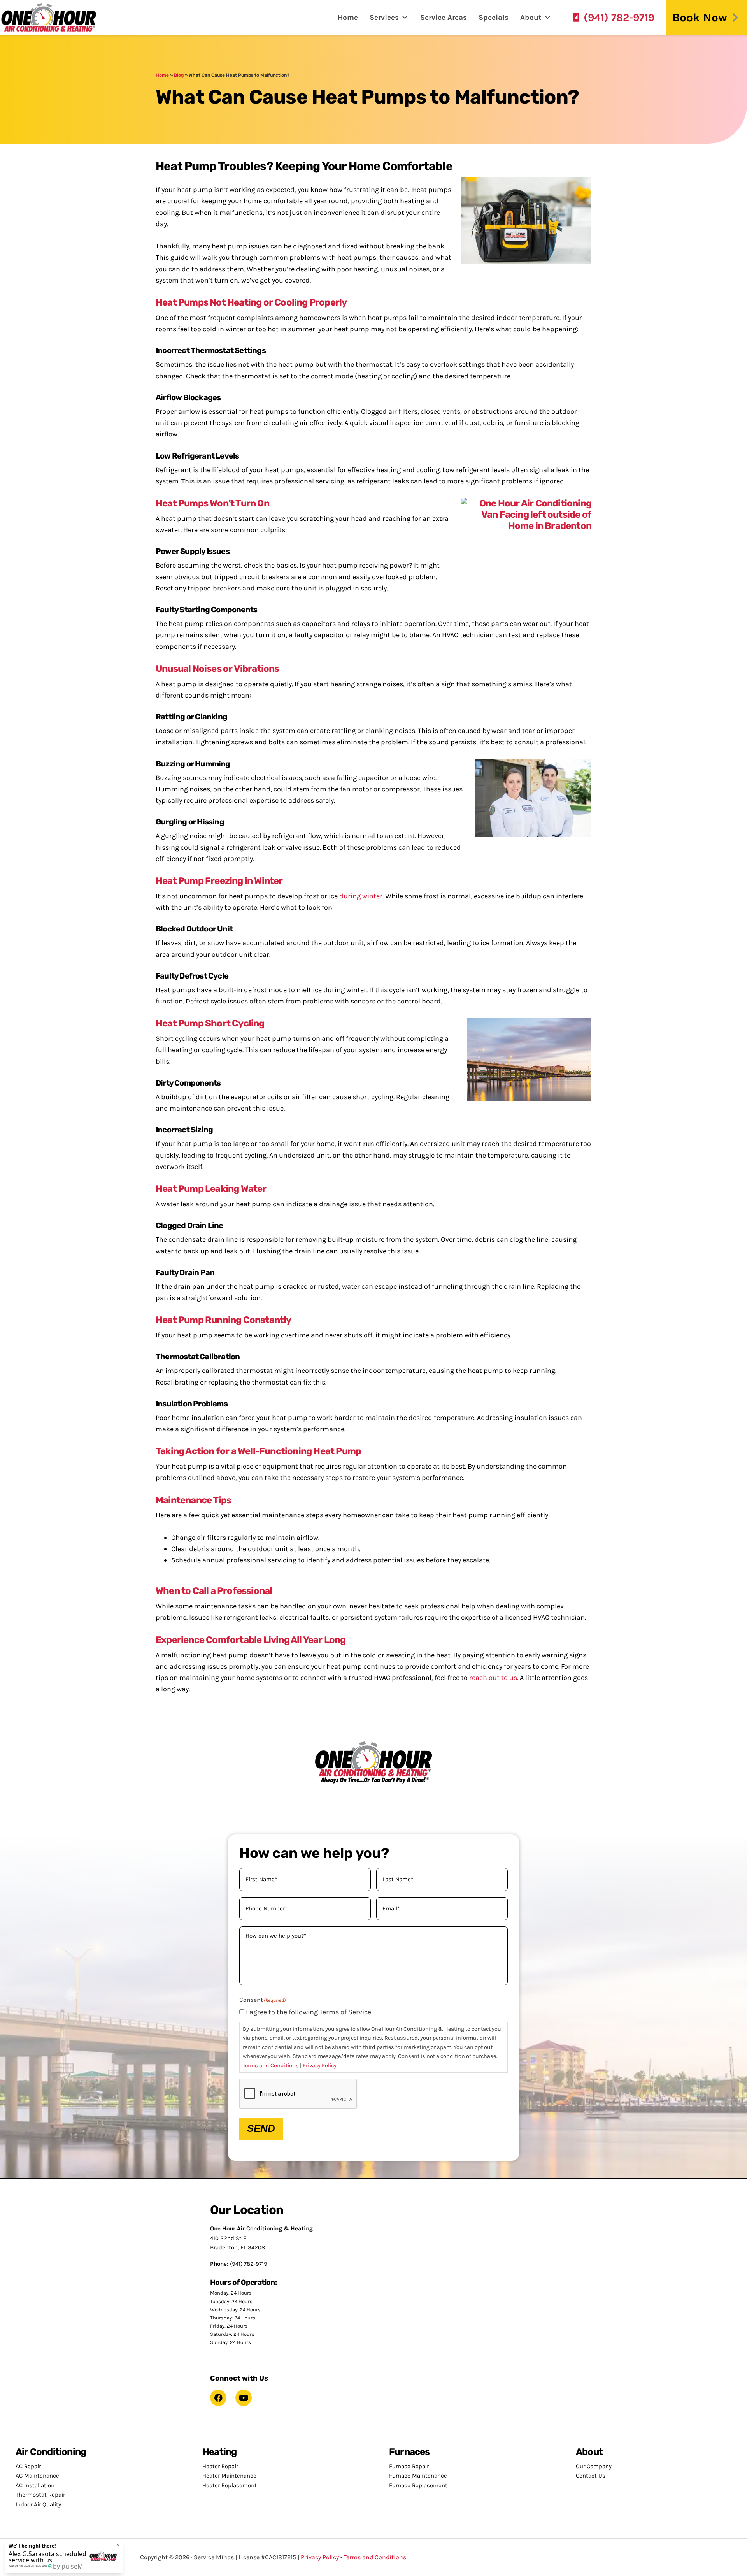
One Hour (49, 18)
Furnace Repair (409, 2466)
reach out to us (493, 1678)
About (531, 18)
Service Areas (444, 18)
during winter (361, 896)
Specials (494, 18)
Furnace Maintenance (418, 2476)
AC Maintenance (37, 2476)
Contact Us (591, 2476)
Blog (179, 75)
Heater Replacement (230, 2485)
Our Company (594, 2466)
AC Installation (35, 2485)
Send (261, 2128)
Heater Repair (220, 2466)
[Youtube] (244, 2398)
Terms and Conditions (271, 2066)
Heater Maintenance (229, 2476)
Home (348, 18)
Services (384, 18)
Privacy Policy (320, 2066)
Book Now (700, 18)
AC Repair (28, 2466)
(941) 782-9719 (619, 18)
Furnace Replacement (418, 2485)
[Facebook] (218, 2398)
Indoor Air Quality (38, 2504)
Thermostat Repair (40, 2495)
